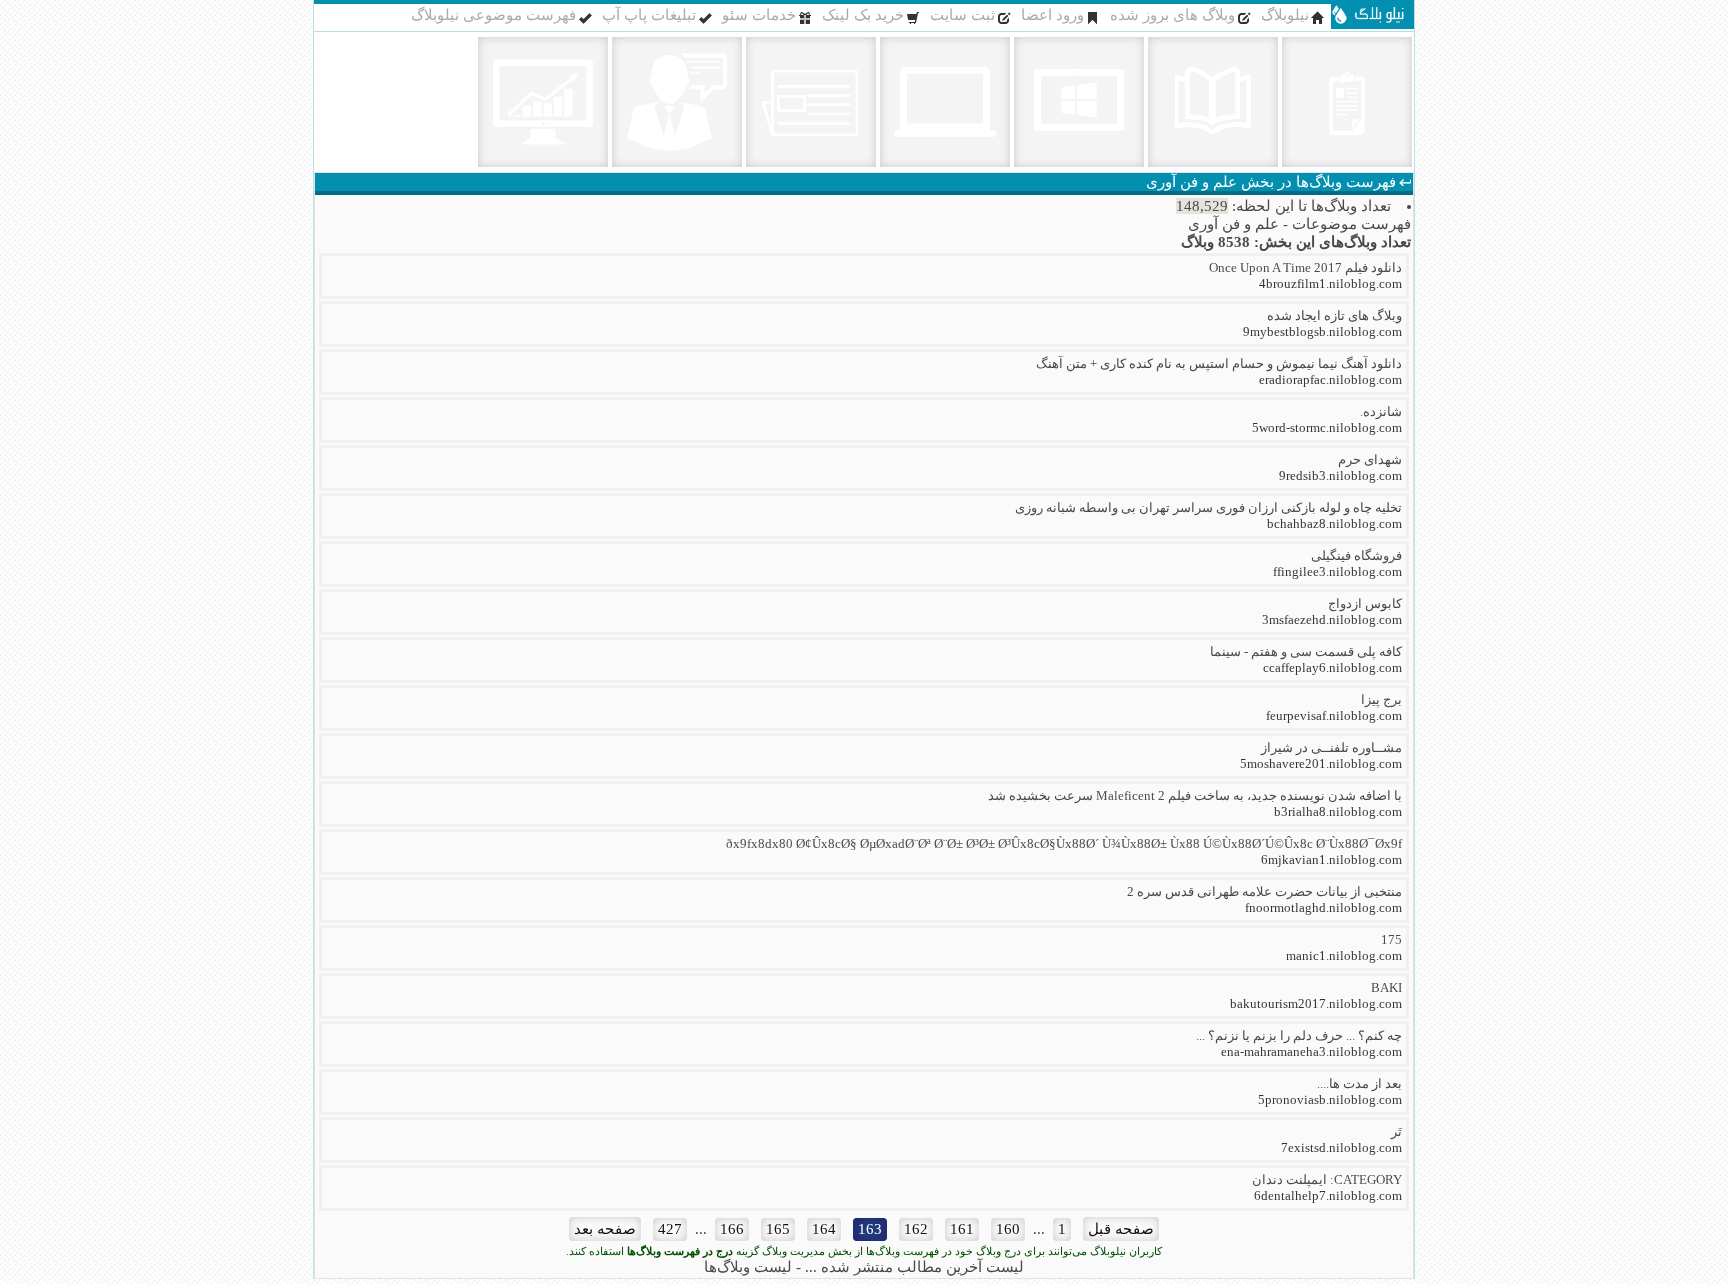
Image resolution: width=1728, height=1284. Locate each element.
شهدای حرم (1370, 459)
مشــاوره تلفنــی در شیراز (1331, 747)
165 (778, 1229)
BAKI (1386, 987)
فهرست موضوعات (1351, 224)
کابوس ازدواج (1365, 603)
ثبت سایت (962, 15)
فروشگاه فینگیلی (1356, 555)
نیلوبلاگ (1285, 15)
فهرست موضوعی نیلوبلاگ (493, 15)
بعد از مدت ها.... (1359, 1083)
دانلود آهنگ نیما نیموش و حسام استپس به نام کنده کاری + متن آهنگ (1219, 363)
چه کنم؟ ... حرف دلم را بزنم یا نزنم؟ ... (1299, 1035)
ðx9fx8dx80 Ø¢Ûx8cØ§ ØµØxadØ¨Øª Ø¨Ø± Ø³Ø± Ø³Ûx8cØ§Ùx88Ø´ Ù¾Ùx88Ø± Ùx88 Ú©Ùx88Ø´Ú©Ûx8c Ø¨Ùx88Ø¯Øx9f (1064, 843)
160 (1008, 1229)
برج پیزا (1381, 699)
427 (670, 1229)
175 (1391, 939)
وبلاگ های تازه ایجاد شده (1334, 315)
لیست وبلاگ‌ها (748, 1267)
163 (870, 1229)
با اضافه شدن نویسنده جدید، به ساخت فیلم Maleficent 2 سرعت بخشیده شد (1195, 795)
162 (916, 1229)
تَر (1396, 1131)
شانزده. (1381, 411)
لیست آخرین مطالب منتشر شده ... (914, 1267)
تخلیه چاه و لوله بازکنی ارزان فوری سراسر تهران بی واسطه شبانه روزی (1208, 507)
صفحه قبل (1121, 1229)
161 (962, 1229)
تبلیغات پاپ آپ (649, 15)
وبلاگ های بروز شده (1172, 15)
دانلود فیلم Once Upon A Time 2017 (1305, 267)
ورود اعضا (1052, 15)
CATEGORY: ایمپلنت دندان (1327, 1179)
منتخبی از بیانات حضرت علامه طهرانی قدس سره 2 (1264, 891)
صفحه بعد (605, 1229)
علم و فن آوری (1233, 224)
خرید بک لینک (863, 15)
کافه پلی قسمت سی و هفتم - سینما (1306, 651)
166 (732, 1229)
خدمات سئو (759, 15)
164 (824, 1229)
